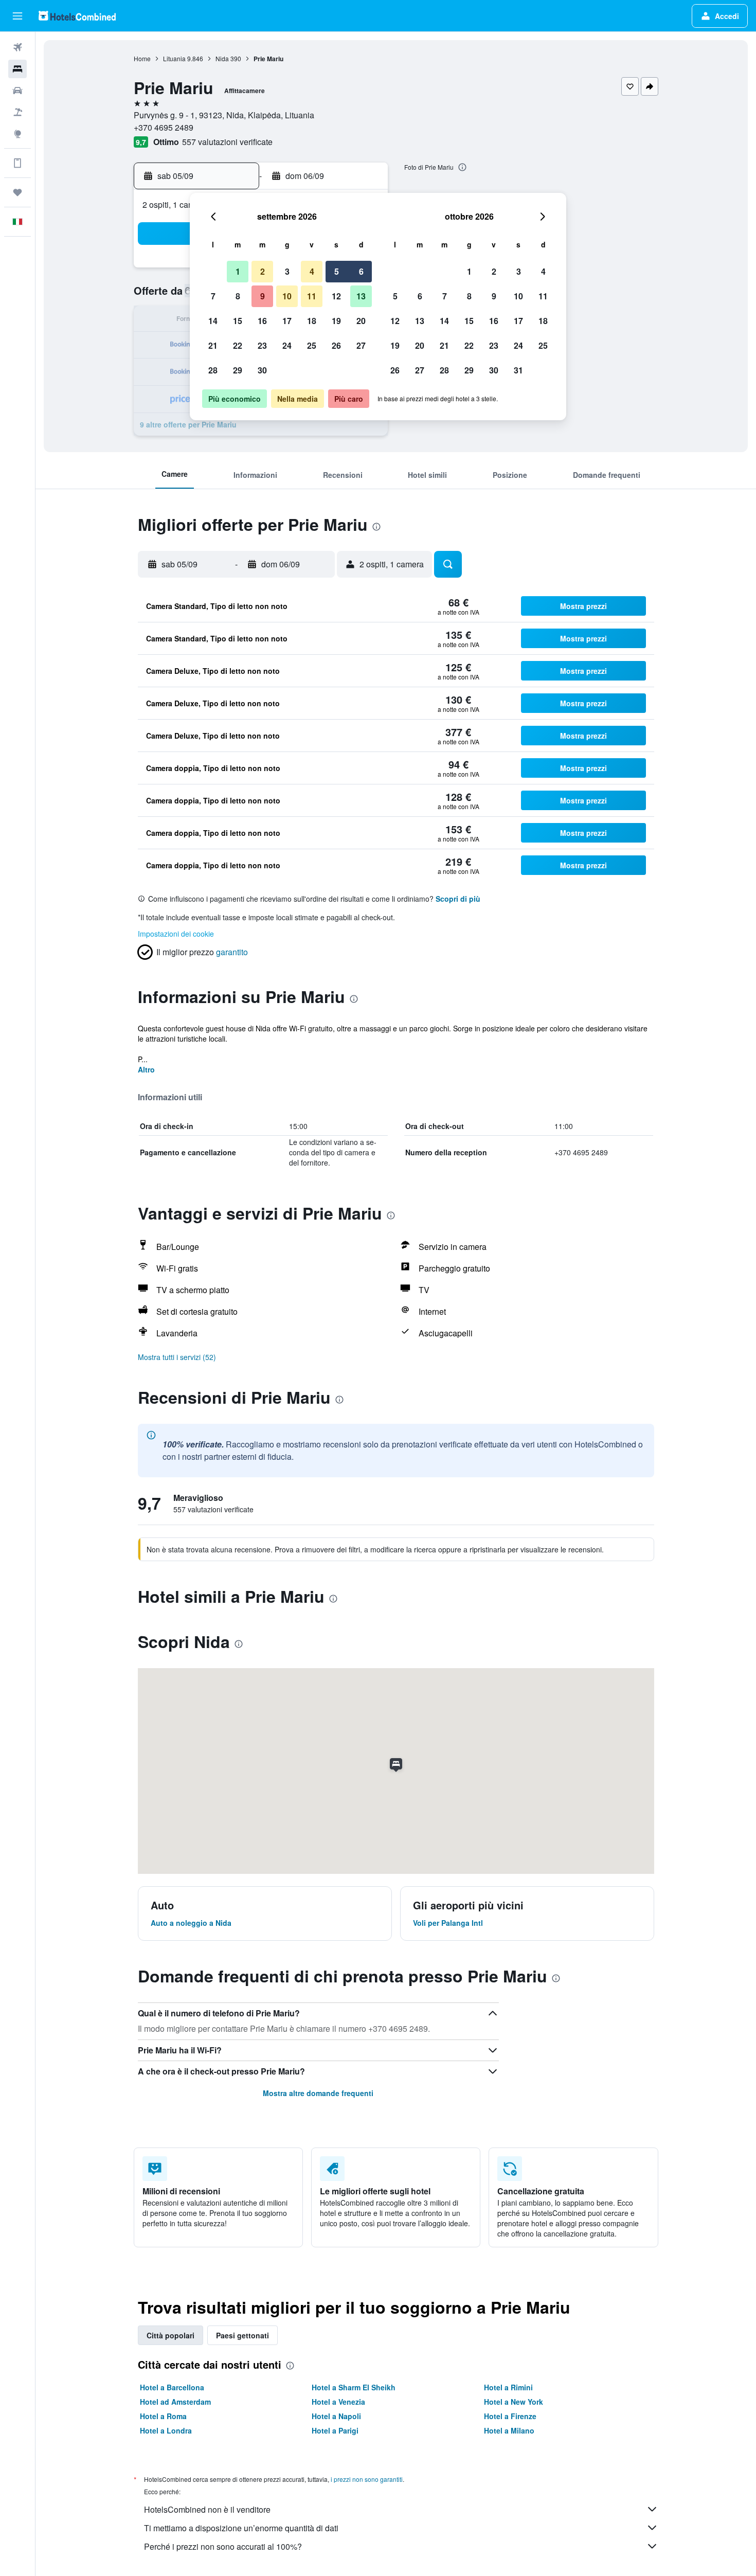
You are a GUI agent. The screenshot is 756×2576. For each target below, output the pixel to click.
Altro (146, 1069)
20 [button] (361, 321)
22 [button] (238, 345)
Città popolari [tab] (170, 2335)
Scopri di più (458, 899)
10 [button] (287, 296)
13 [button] (361, 296)
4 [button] (312, 271)
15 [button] (238, 321)
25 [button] (312, 345)
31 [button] (518, 370)
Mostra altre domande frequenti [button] (318, 2093)
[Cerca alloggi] (17, 69)
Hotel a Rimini (508, 2387)
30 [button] (262, 370)
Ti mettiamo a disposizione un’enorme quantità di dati (241, 2528)
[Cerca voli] (17, 47)
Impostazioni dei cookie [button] (176, 934)
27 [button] (361, 345)
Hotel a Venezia (338, 2402)
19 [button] (336, 321)
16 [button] (262, 321)
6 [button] (361, 271)
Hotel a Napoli (336, 2416)
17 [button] (287, 321)
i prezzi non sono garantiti (367, 2479)
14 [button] (213, 321)
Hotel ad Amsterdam (175, 2402)
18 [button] (312, 321)
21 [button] (213, 345)
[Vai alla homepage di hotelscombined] (77, 16)
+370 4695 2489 (164, 127)
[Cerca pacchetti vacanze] (17, 112)
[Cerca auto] (17, 91)
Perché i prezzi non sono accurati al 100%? (223, 2546)
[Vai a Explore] (17, 134)
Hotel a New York (514, 2402)
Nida (222, 58)
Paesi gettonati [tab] (242, 2335)
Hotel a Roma (163, 2416)
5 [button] (337, 271)
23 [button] (262, 345)
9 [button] (263, 296)
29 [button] (238, 370)
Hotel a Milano (509, 2430)
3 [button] (287, 271)
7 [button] (213, 296)
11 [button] (312, 296)
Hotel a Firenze (510, 2416)
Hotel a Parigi (335, 2430)
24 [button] (287, 345)
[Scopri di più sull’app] (17, 163)
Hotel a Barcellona (172, 2387)
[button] (17, 16)
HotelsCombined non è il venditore (207, 2509)
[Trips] (17, 192)
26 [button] (336, 345)
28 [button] (213, 370)
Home (142, 58)
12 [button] (336, 296)
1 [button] (238, 271)
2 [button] (263, 271)
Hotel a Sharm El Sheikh (354, 2387)
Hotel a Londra (166, 2430)
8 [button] (238, 296)
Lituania (174, 58)
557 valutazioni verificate (227, 142)
